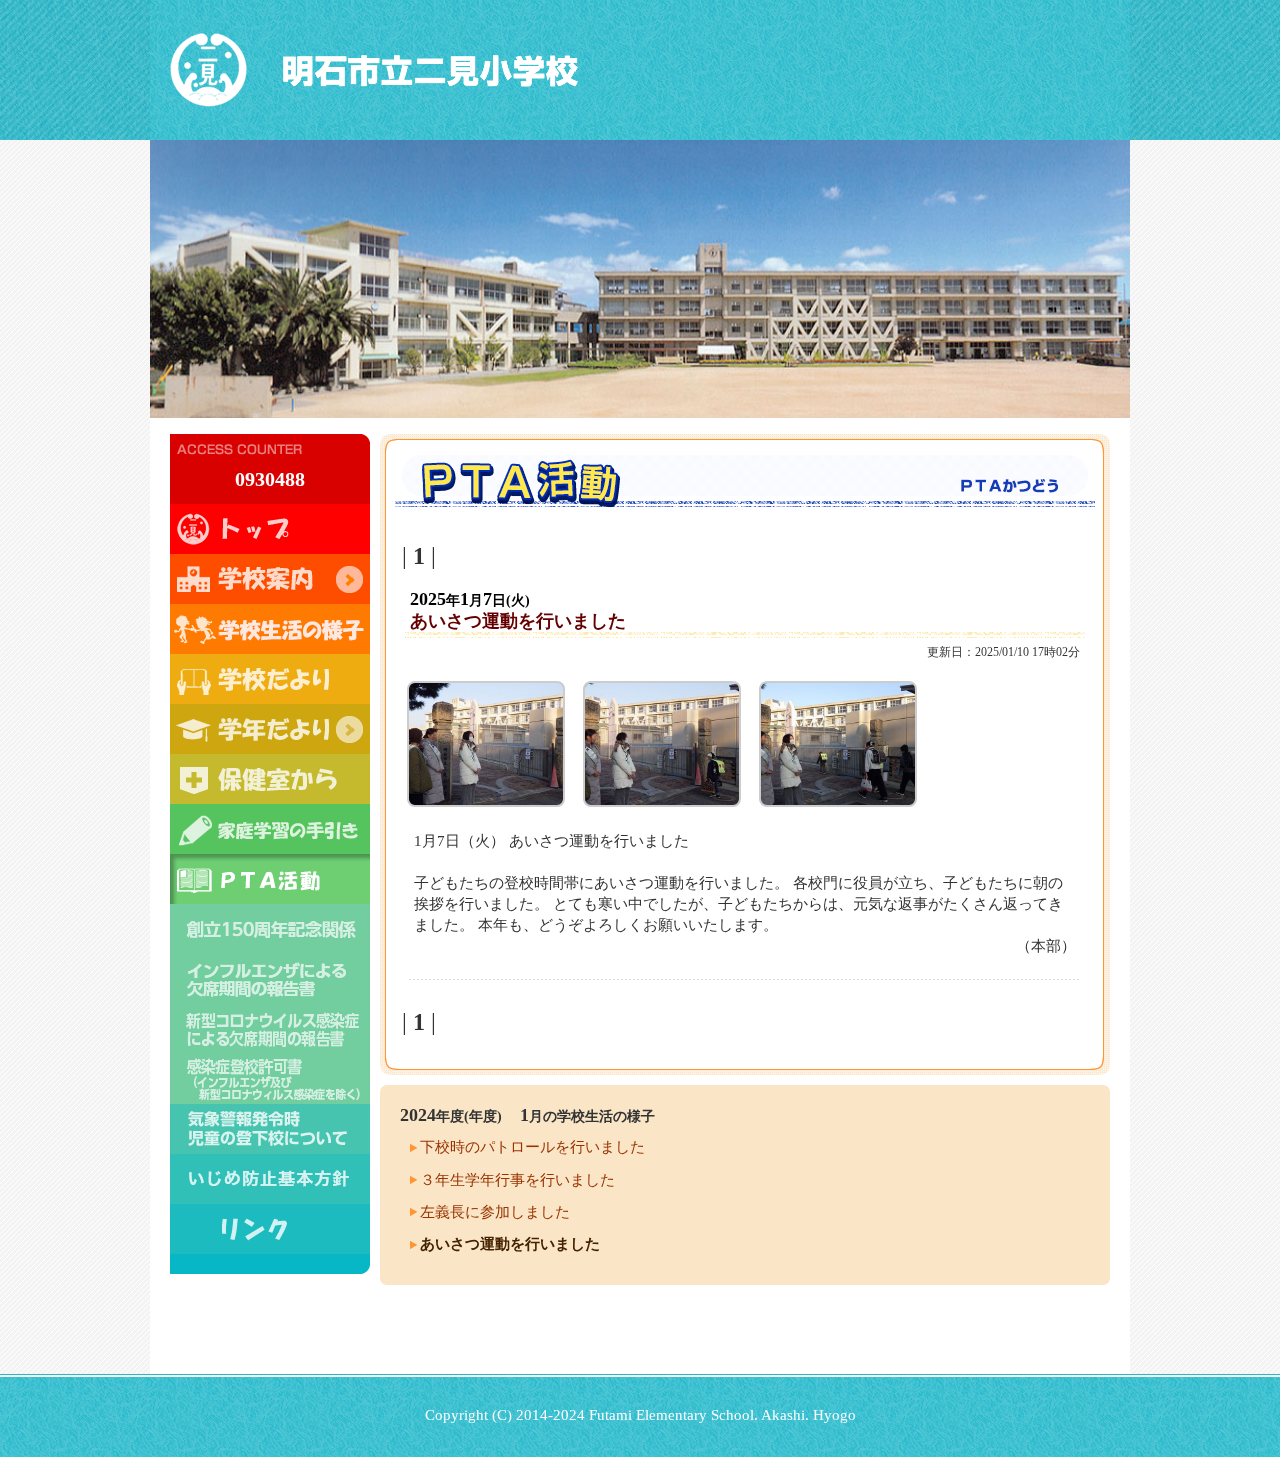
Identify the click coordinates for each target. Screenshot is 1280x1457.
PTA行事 (270, 879)
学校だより (270, 679)
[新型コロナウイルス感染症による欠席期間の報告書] (270, 1029)
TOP (270, 529)
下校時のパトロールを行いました (532, 1147)
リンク (270, 1229)
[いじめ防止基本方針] (270, 1179)
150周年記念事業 (270, 929)
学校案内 (270, 579)
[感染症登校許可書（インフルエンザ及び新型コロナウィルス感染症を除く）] (270, 1079)
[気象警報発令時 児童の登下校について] (270, 1129)
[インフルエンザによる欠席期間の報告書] (270, 979)
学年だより (270, 729)
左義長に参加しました (495, 1212)
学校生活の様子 (270, 629)
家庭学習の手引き (270, 829)
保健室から (270, 779)
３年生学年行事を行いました (517, 1180)
